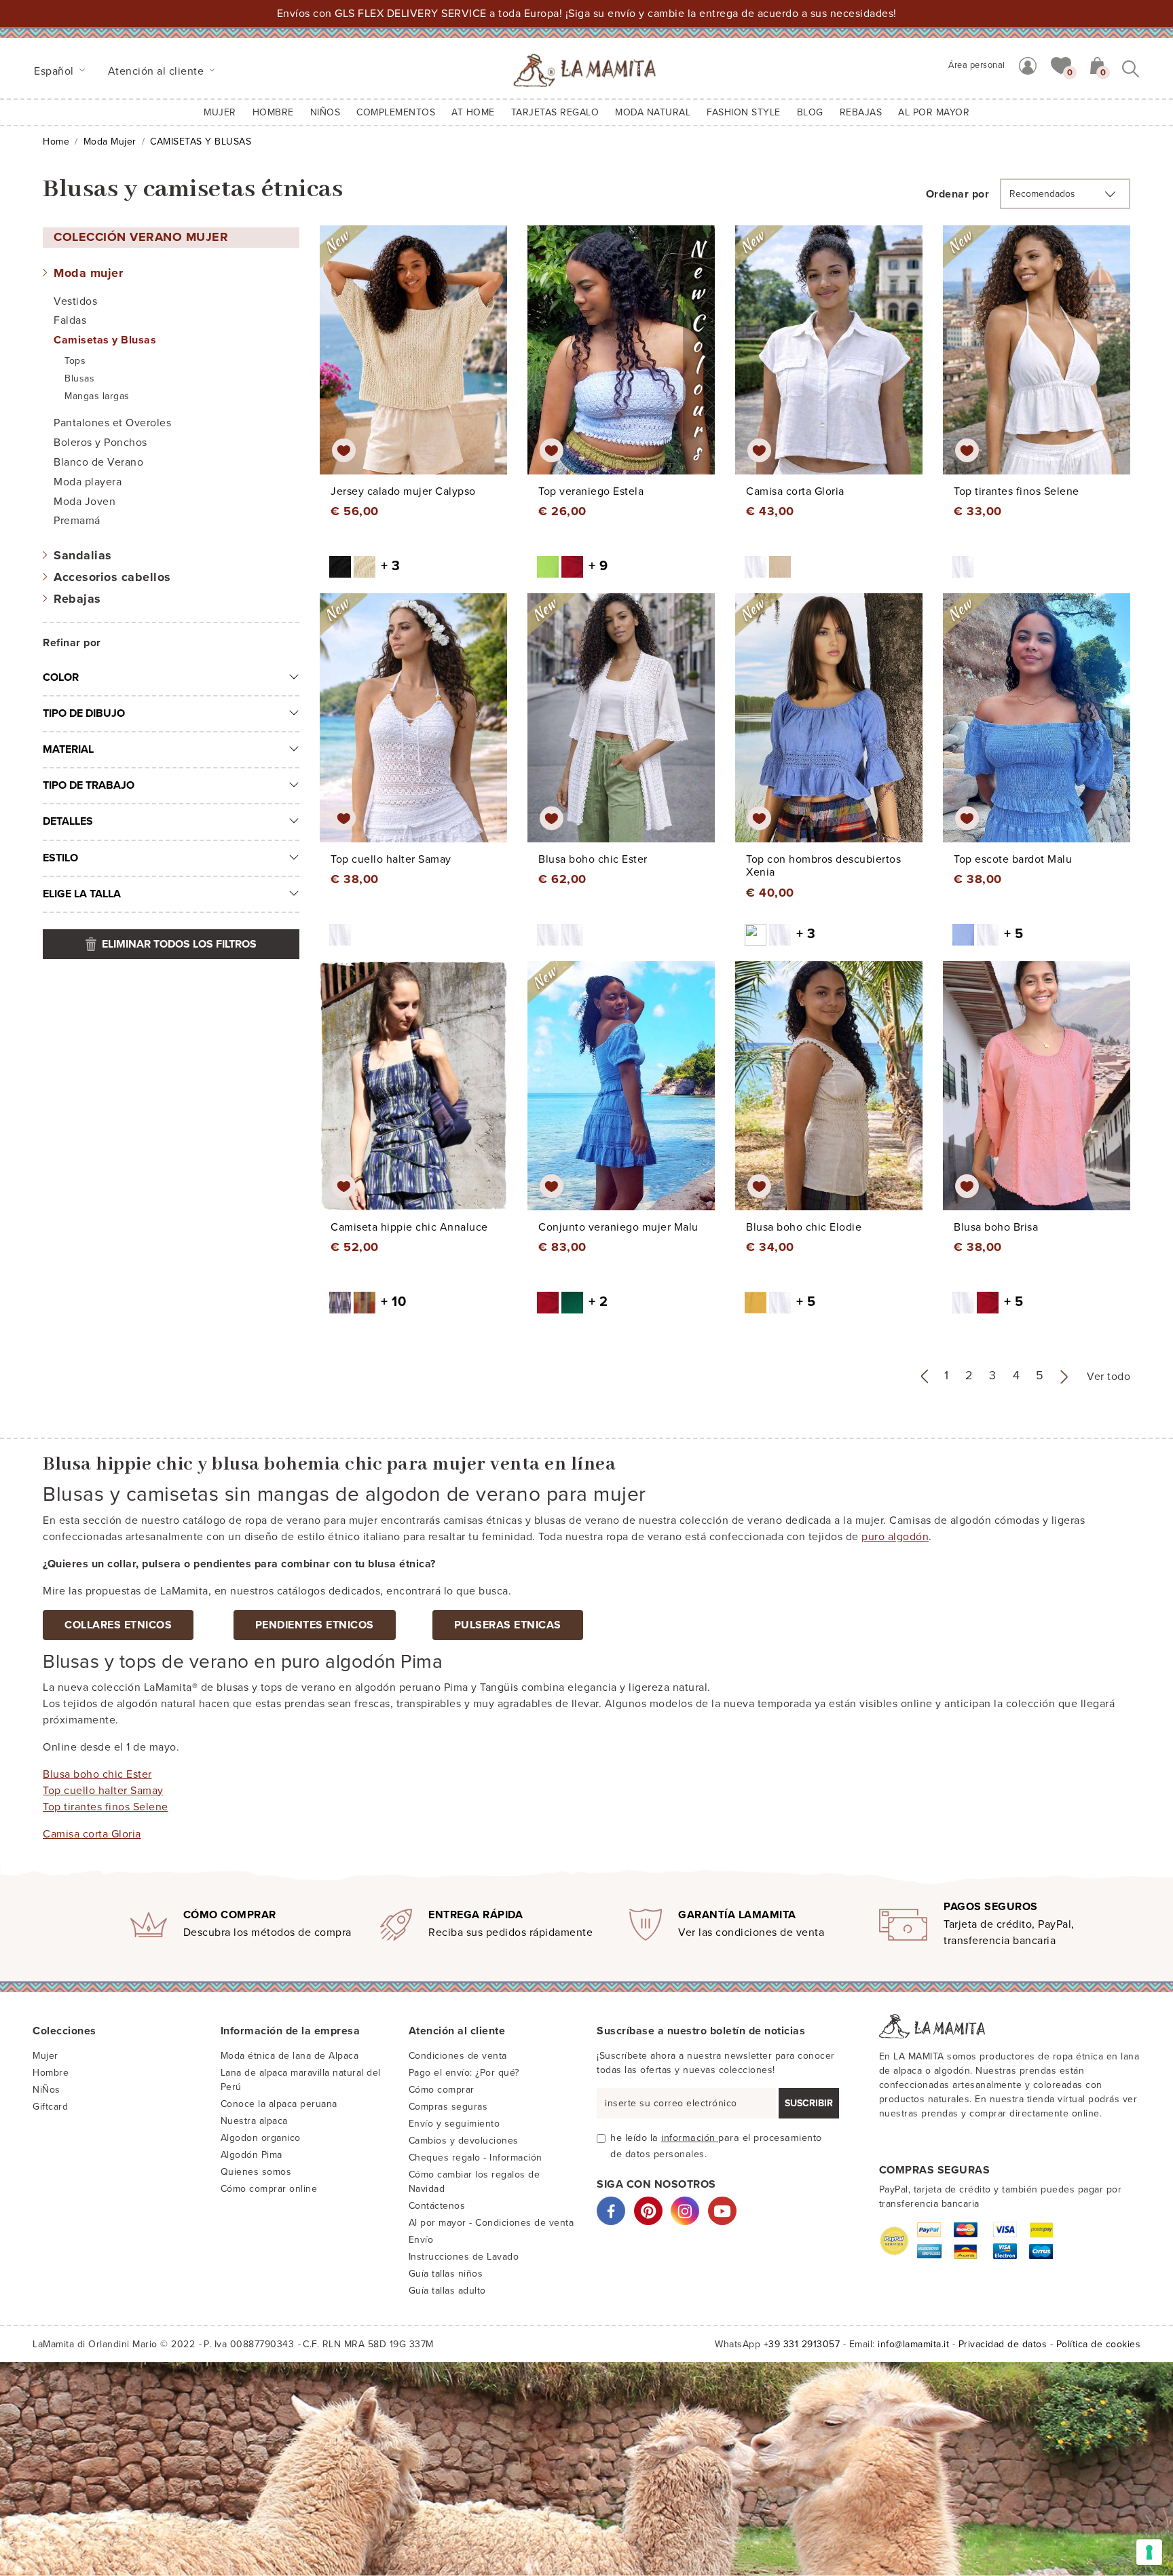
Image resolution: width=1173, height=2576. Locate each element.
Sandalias (83, 555)
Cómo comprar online (269, 2189)
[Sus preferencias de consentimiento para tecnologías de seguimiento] (1149, 2552)
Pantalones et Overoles (112, 423)
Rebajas (77, 599)
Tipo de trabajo (89, 785)
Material (68, 749)
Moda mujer (110, 142)
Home (56, 142)
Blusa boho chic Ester (97, 1774)
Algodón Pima (252, 2155)
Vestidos (75, 301)
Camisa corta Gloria (92, 1834)
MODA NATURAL (653, 112)
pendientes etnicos (315, 1625)
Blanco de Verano (98, 462)
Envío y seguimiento (454, 2124)
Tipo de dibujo (84, 713)
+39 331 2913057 (802, 2344)
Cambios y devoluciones (464, 2141)
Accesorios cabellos (112, 577)
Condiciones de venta (458, 2056)
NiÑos (46, 2090)
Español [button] (55, 71)
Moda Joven (85, 502)
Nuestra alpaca (254, 2121)
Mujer (220, 112)
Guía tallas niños (446, 2274)
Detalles (68, 821)
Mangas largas (97, 396)
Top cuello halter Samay (103, 1791)
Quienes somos (256, 2172)
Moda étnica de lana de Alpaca (290, 2056)
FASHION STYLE (744, 112)
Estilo (60, 858)
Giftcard (50, 2107)
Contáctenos (437, 2206)
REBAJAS (861, 112)
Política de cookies (1099, 2344)
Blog (810, 112)
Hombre (273, 112)
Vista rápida (417, 362)
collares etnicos (118, 1625)
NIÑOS (325, 112)
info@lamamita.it (913, 2344)
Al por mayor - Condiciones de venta (491, 2223)
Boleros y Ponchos (100, 443)
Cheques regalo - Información (476, 2158)
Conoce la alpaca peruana (279, 2104)
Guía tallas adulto (447, 2291)
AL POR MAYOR (934, 112)
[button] (1061, 64)
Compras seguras (448, 2107)
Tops (75, 361)
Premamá (77, 521)
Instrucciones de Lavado (464, 2257)
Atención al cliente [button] (157, 71)
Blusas (79, 378)
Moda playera (88, 482)
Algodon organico (261, 2138)
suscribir (809, 2103)
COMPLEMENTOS (396, 112)
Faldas (70, 320)
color (61, 677)
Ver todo (1109, 1377)
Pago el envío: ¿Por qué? (464, 2073)
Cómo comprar (442, 2090)
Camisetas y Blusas (105, 340)
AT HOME (473, 112)
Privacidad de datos (1003, 2344)
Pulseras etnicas (508, 1625)
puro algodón (895, 1537)
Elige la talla (82, 894)
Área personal (977, 65)
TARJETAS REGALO (555, 112)
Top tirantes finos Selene (106, 1807)
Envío (421, 2240)
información (690, 2138)
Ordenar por (958, 194)
